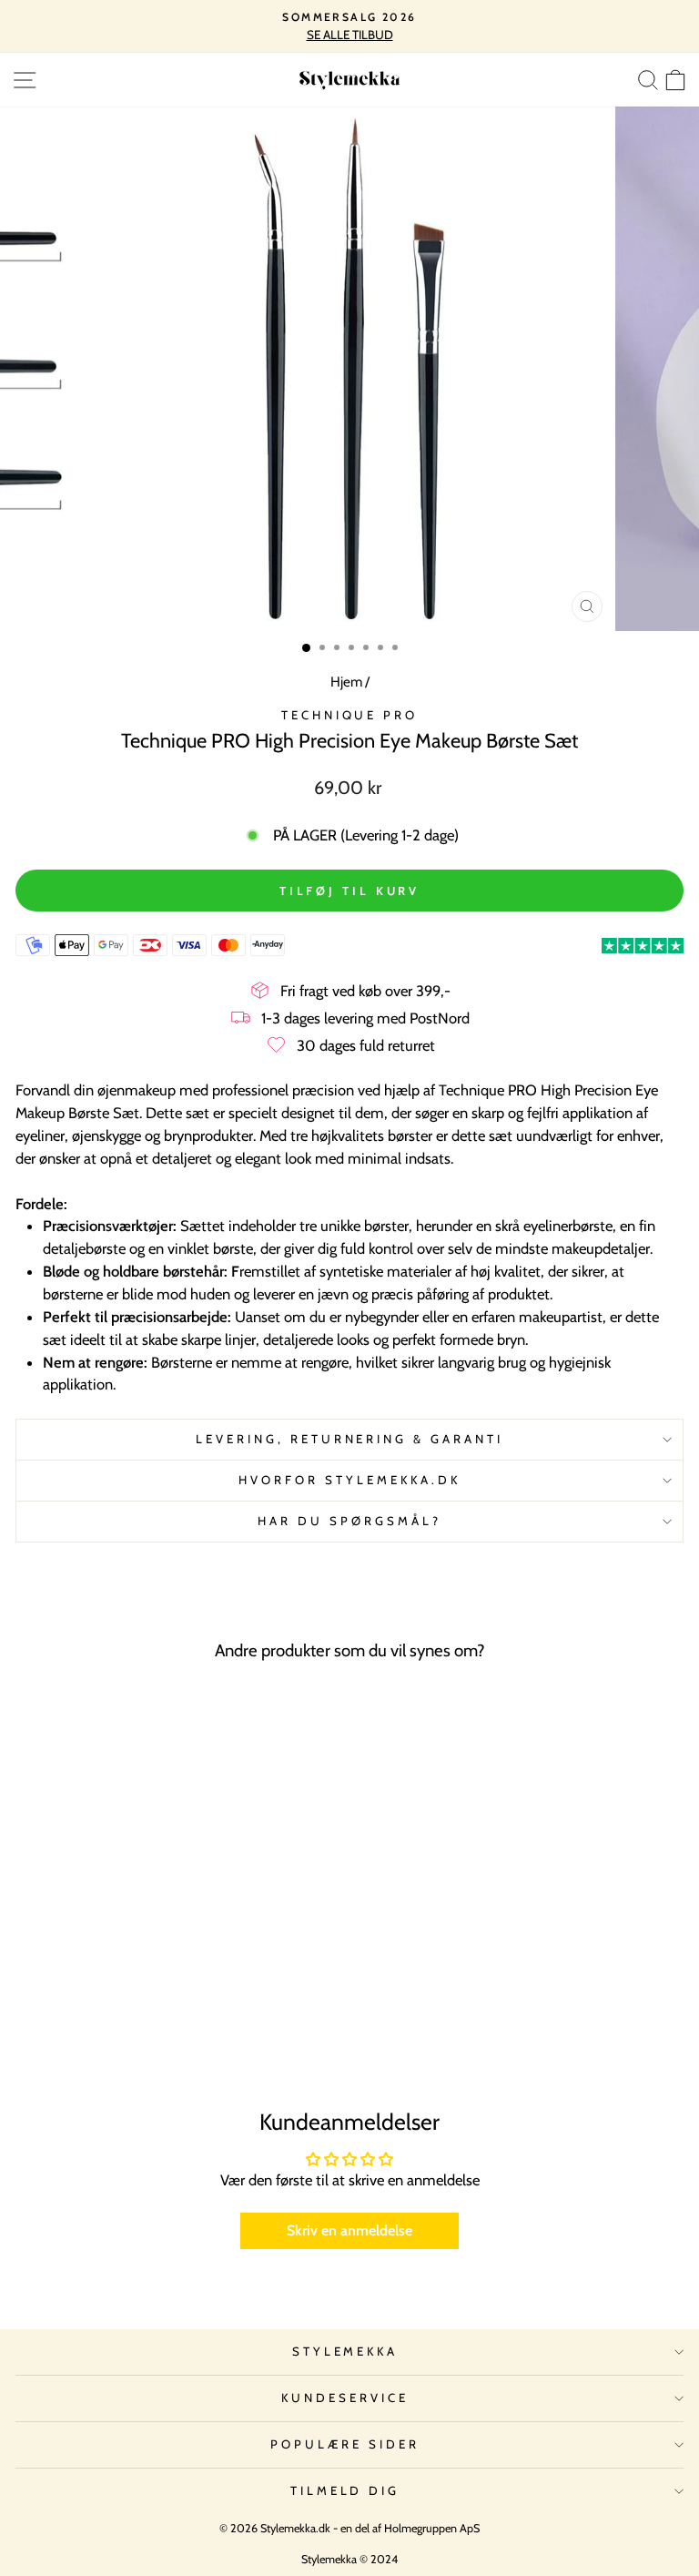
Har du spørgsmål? (349, 1521)
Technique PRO (350, 715)
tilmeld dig (345, 2490)
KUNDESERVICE (345, 2398)
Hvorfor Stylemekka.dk (349, 1480)
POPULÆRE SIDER (345, 2444)
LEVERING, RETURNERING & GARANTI (349, 1439)
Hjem (346, 682)
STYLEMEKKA (345, 2351)
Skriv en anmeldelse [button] (349, 2230)
